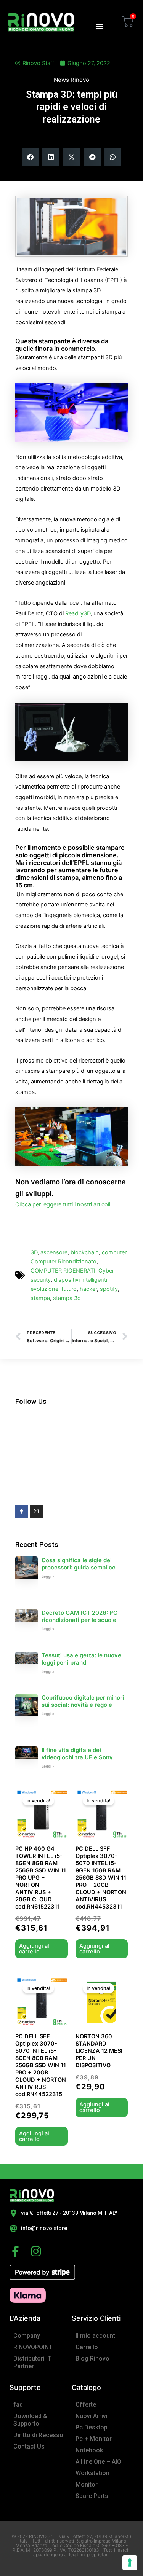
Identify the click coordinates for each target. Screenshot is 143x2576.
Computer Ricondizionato (63, 1262)
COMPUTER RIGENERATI (63, 1271)
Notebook (89, 2450)
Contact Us (29, 2446)
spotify (109, 1289)
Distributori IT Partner (32, 2362)
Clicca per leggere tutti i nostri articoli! (63, 1204)
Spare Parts (92, 2496)
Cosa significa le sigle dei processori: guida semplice (79, 1564)
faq (18, 2405)
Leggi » (48, 1576)
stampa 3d (67, 1298)
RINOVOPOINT (33, 2347)
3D (34, 1252)
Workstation (92, 2473)
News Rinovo (71, 80)
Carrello (87, 2347)
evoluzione (44, 1289)
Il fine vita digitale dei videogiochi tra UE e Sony (77, 1754)
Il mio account (95, 2336)
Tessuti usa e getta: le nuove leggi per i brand (81, 1659)
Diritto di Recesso (38, 2435)
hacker (88, 1289)
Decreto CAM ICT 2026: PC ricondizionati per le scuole (80, 1616)
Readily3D (78, 613)
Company (27, 2336)
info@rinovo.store (44, 2228)
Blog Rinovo (92, 2359)
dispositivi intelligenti (80, 1280)
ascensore (54, 1252)
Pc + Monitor (94, 2439)
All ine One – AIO (98, 2462)
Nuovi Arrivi (92, 2416)
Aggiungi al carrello (34, 1949)
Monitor (87, 2484)
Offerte (86, 2405)
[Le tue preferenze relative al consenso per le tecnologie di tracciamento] (130, 2563)
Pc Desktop (92, 2427)
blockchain (85, 1252)
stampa (40, 1298)
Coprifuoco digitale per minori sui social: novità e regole (83, 1701)
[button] (99, 26)
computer (114, 1252)
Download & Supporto (30, 2420)
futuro (69, 1289)
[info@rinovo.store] (13, 2229)
